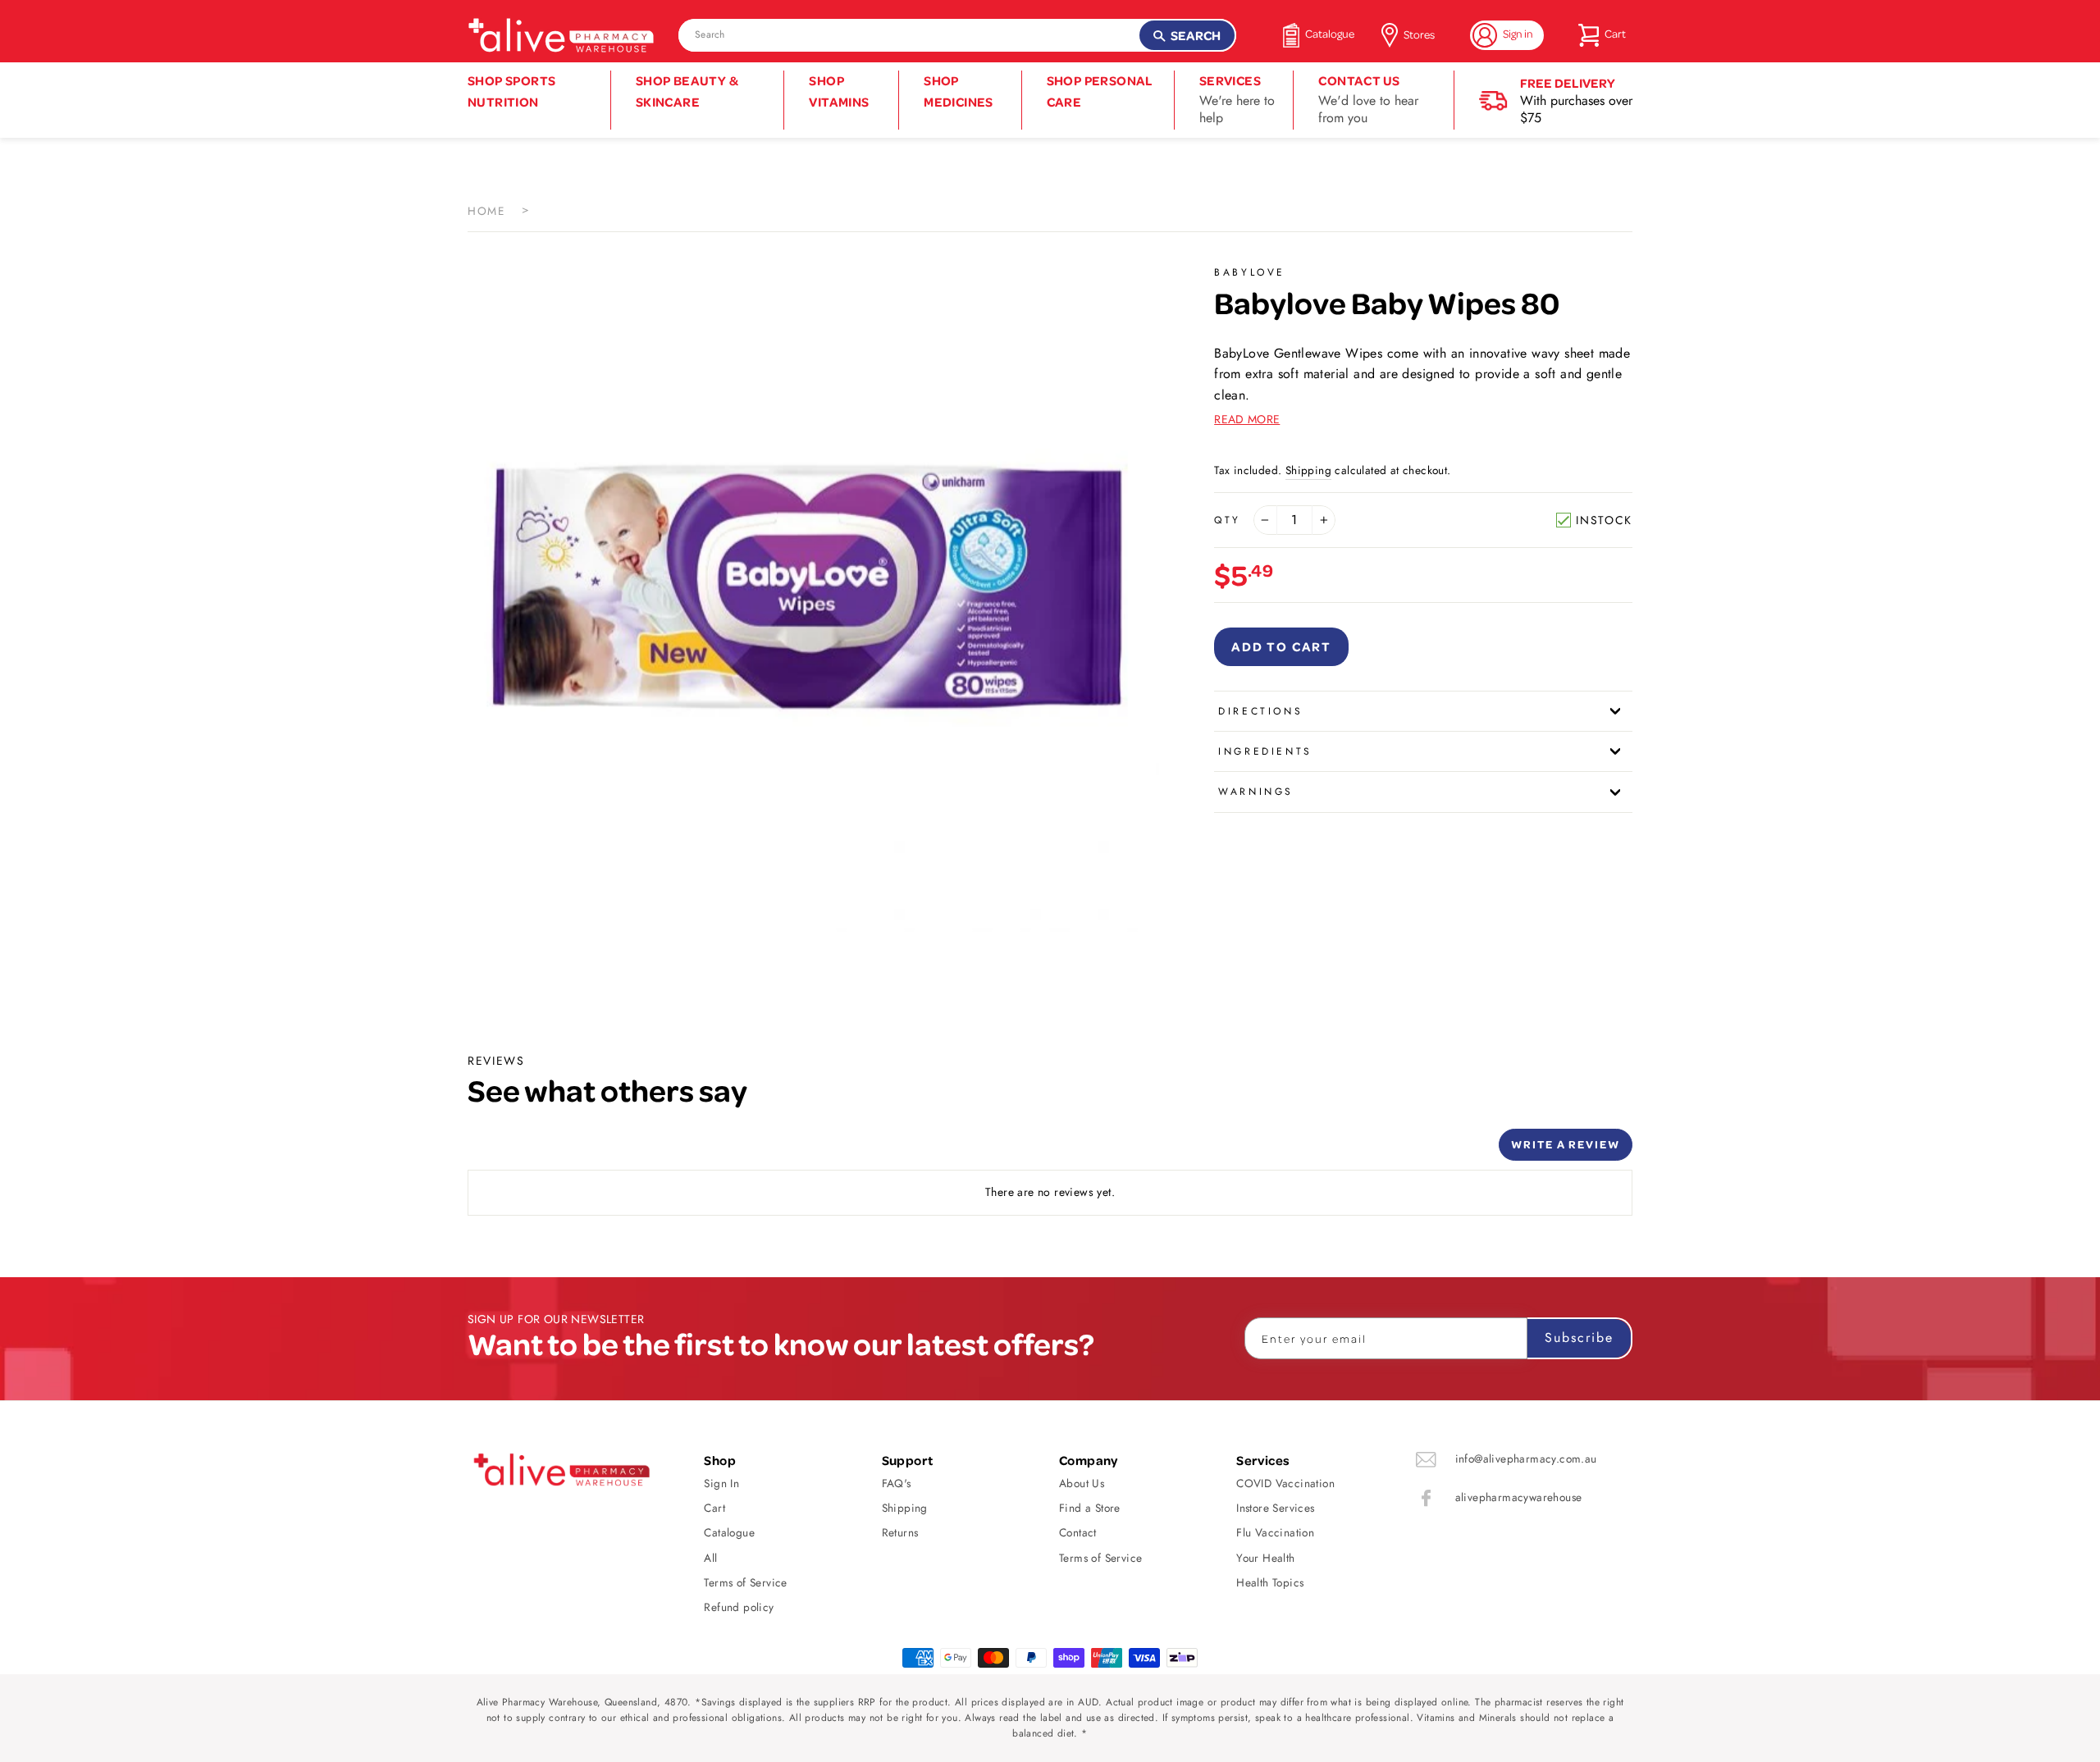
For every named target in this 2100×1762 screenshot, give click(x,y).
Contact (1078, 1532)
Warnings (1256, 792)
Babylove (1250, 272)
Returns (900, 1532)
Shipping (1308, 470)
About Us (1082, 1483)
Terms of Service (745, 1582)
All (710, 1558)
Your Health (1265, 1558)
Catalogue (729, 1532)
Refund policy (739, 1607)
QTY (1228, 520)
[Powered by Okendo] (541, 1151)
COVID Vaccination (1285, 1483)
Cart (714, 1508)
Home (486, 211)
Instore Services (1275, 1508)
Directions (1260, 711)
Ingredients (1265, 751)
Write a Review (1566, 1144)
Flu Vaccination (1275, 1532)
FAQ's (897, 1483)
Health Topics (1270, 1582)
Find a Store (1090, 1508)
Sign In (721, 1483)
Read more (1247, 419)
